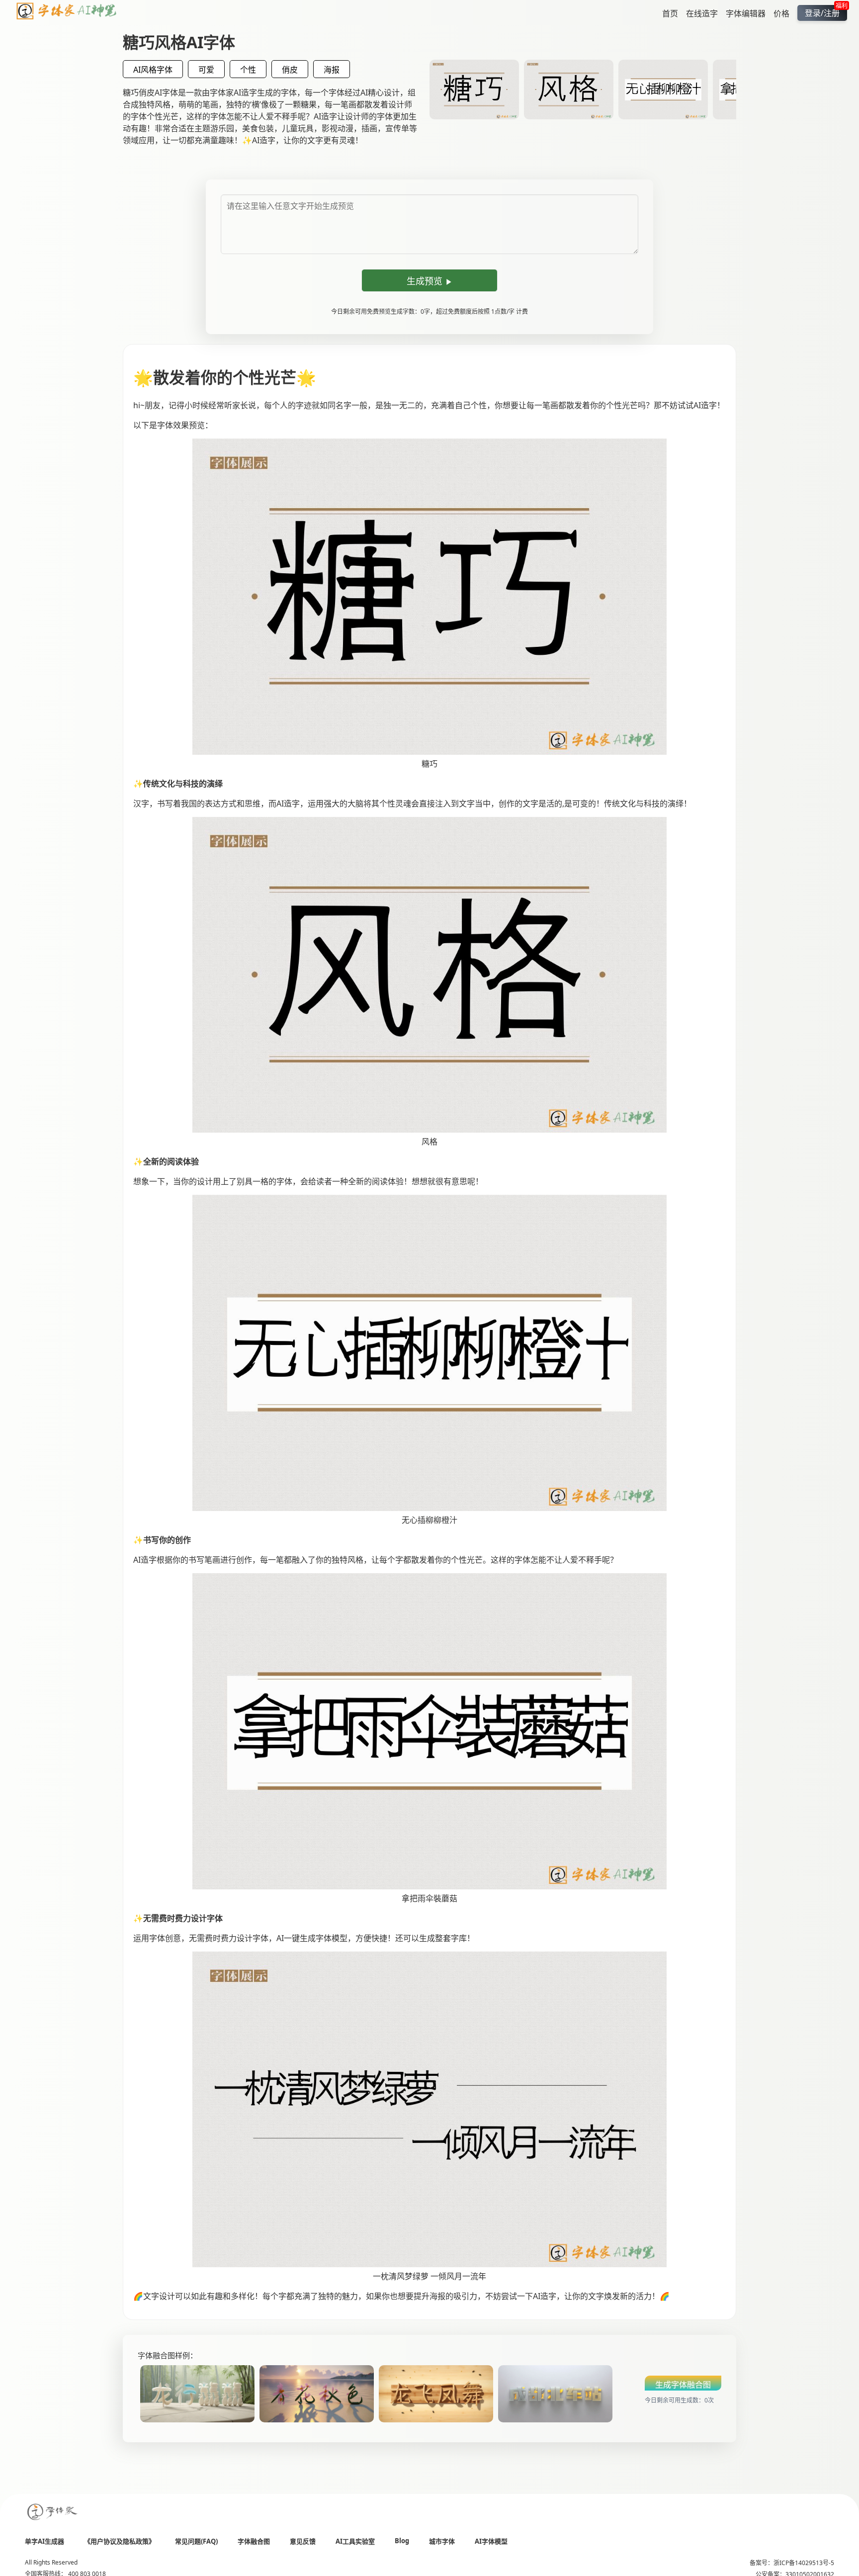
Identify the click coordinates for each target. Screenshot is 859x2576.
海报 (332, 70)
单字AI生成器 (44, 2541)
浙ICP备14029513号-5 (804, 2563)
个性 (248, 70)
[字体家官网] (53, 2513)
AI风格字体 (153, 70)
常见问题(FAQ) (196, 2541)
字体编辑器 (746, 13)
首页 (670, 13)
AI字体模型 (491, 2541)
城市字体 (442, 2541)
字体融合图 (254, 2541)
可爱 (206, 70)
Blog (402, 2541)
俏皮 (290, 70)
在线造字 (702, 13)
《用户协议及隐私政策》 (120, 2541)
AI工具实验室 (355, 2541)
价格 (781, 13)
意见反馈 (303, 2541)
